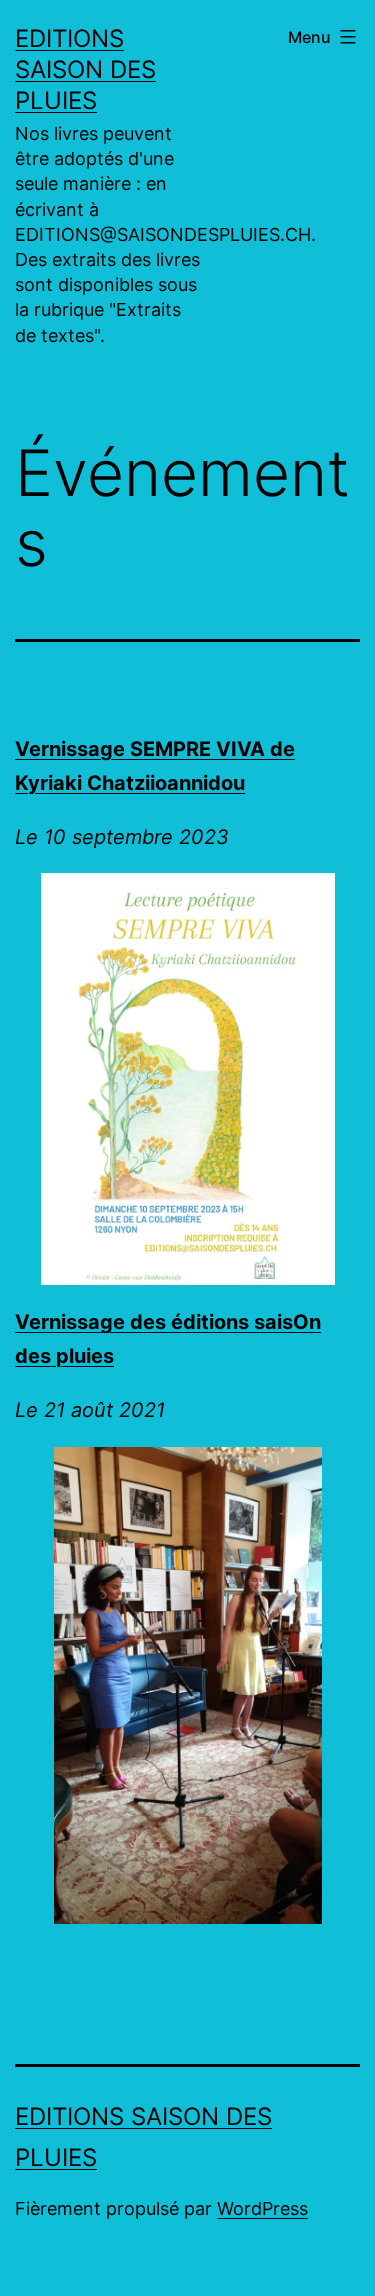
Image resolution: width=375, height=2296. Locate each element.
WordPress (262, 2208)
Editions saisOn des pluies (85, 69)
